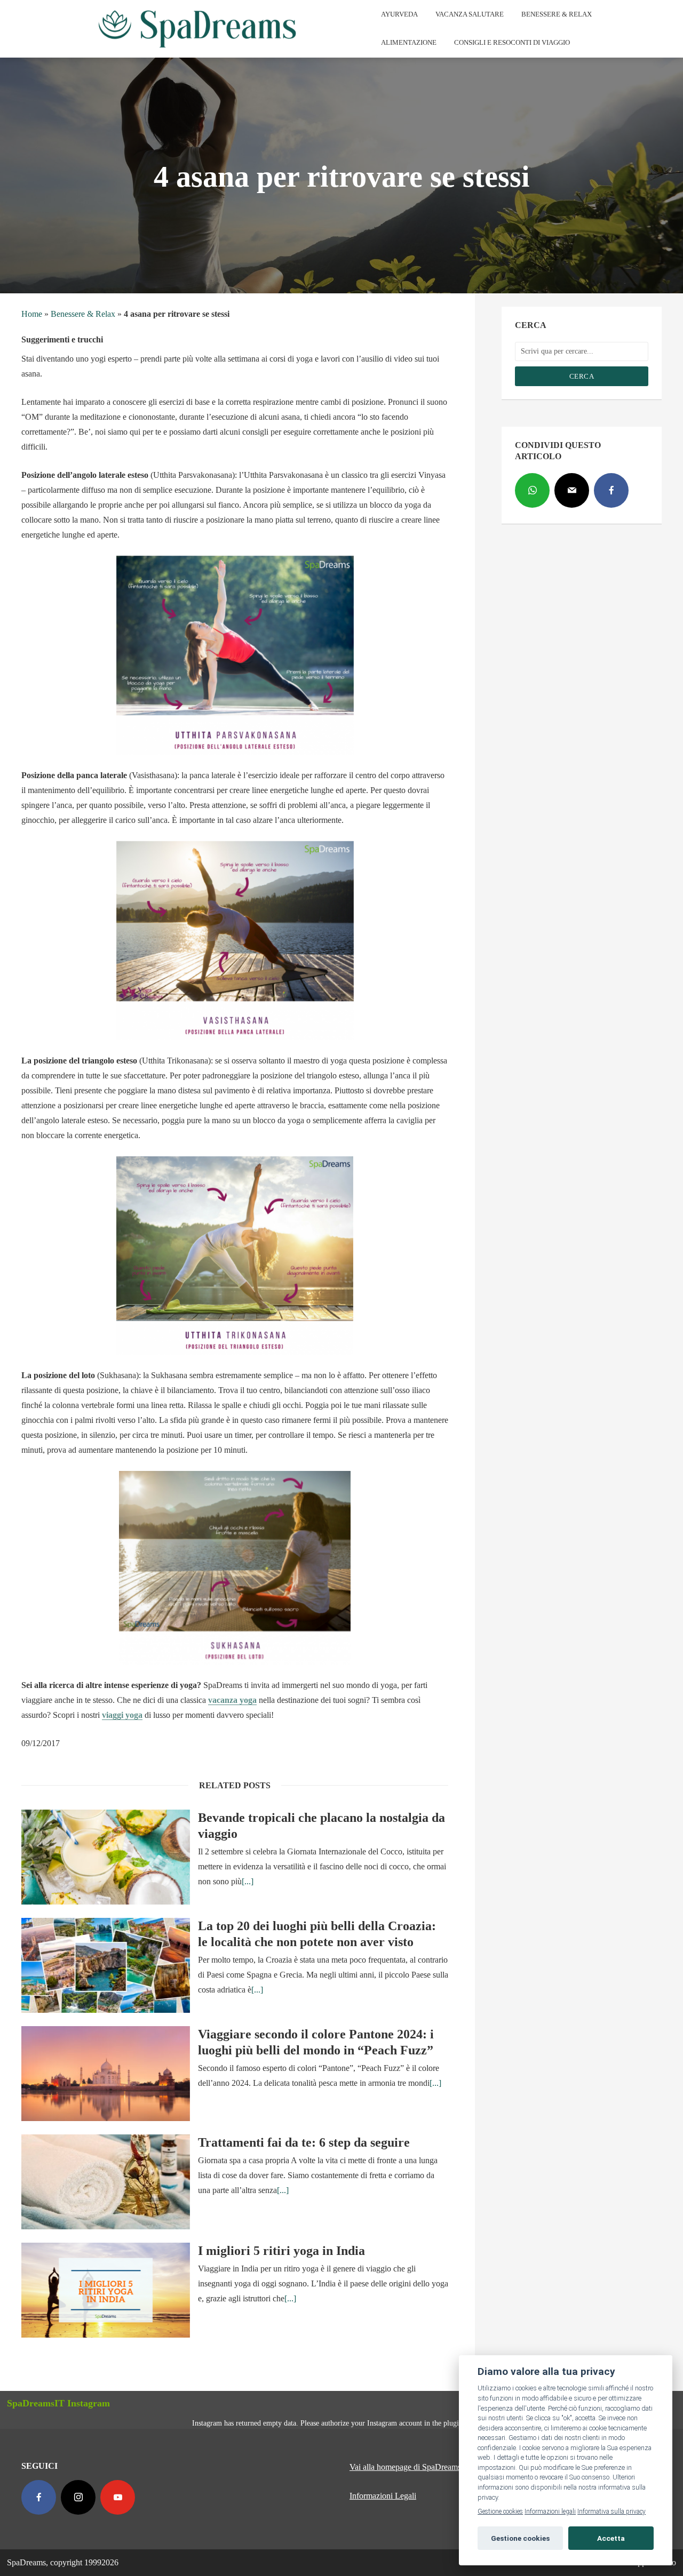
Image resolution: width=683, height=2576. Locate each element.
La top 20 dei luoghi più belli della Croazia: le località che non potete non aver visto (317, 1934)
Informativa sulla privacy (611, 2511)
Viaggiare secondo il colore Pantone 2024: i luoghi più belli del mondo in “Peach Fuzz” (316, 2042)
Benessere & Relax (557, 14)
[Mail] (572, 490)
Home (32, 314)
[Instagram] (78, 2497)
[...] (248, 1881)
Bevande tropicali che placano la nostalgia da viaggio (321, 1826)
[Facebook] (611, 490)
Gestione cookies (500, 2511)
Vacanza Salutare (470, 14)
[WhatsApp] (532, 490)
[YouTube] (118, 2497)
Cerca (582, 376)
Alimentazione (409, 42)
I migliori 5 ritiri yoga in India (281, 2251)
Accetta (611, 2538)
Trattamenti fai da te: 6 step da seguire (304, 2142)
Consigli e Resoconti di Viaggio (512, 42)
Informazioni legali (550, 2511)
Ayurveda (399, 14)
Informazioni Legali (383, 2496)
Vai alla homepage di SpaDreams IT (410, 2467)
